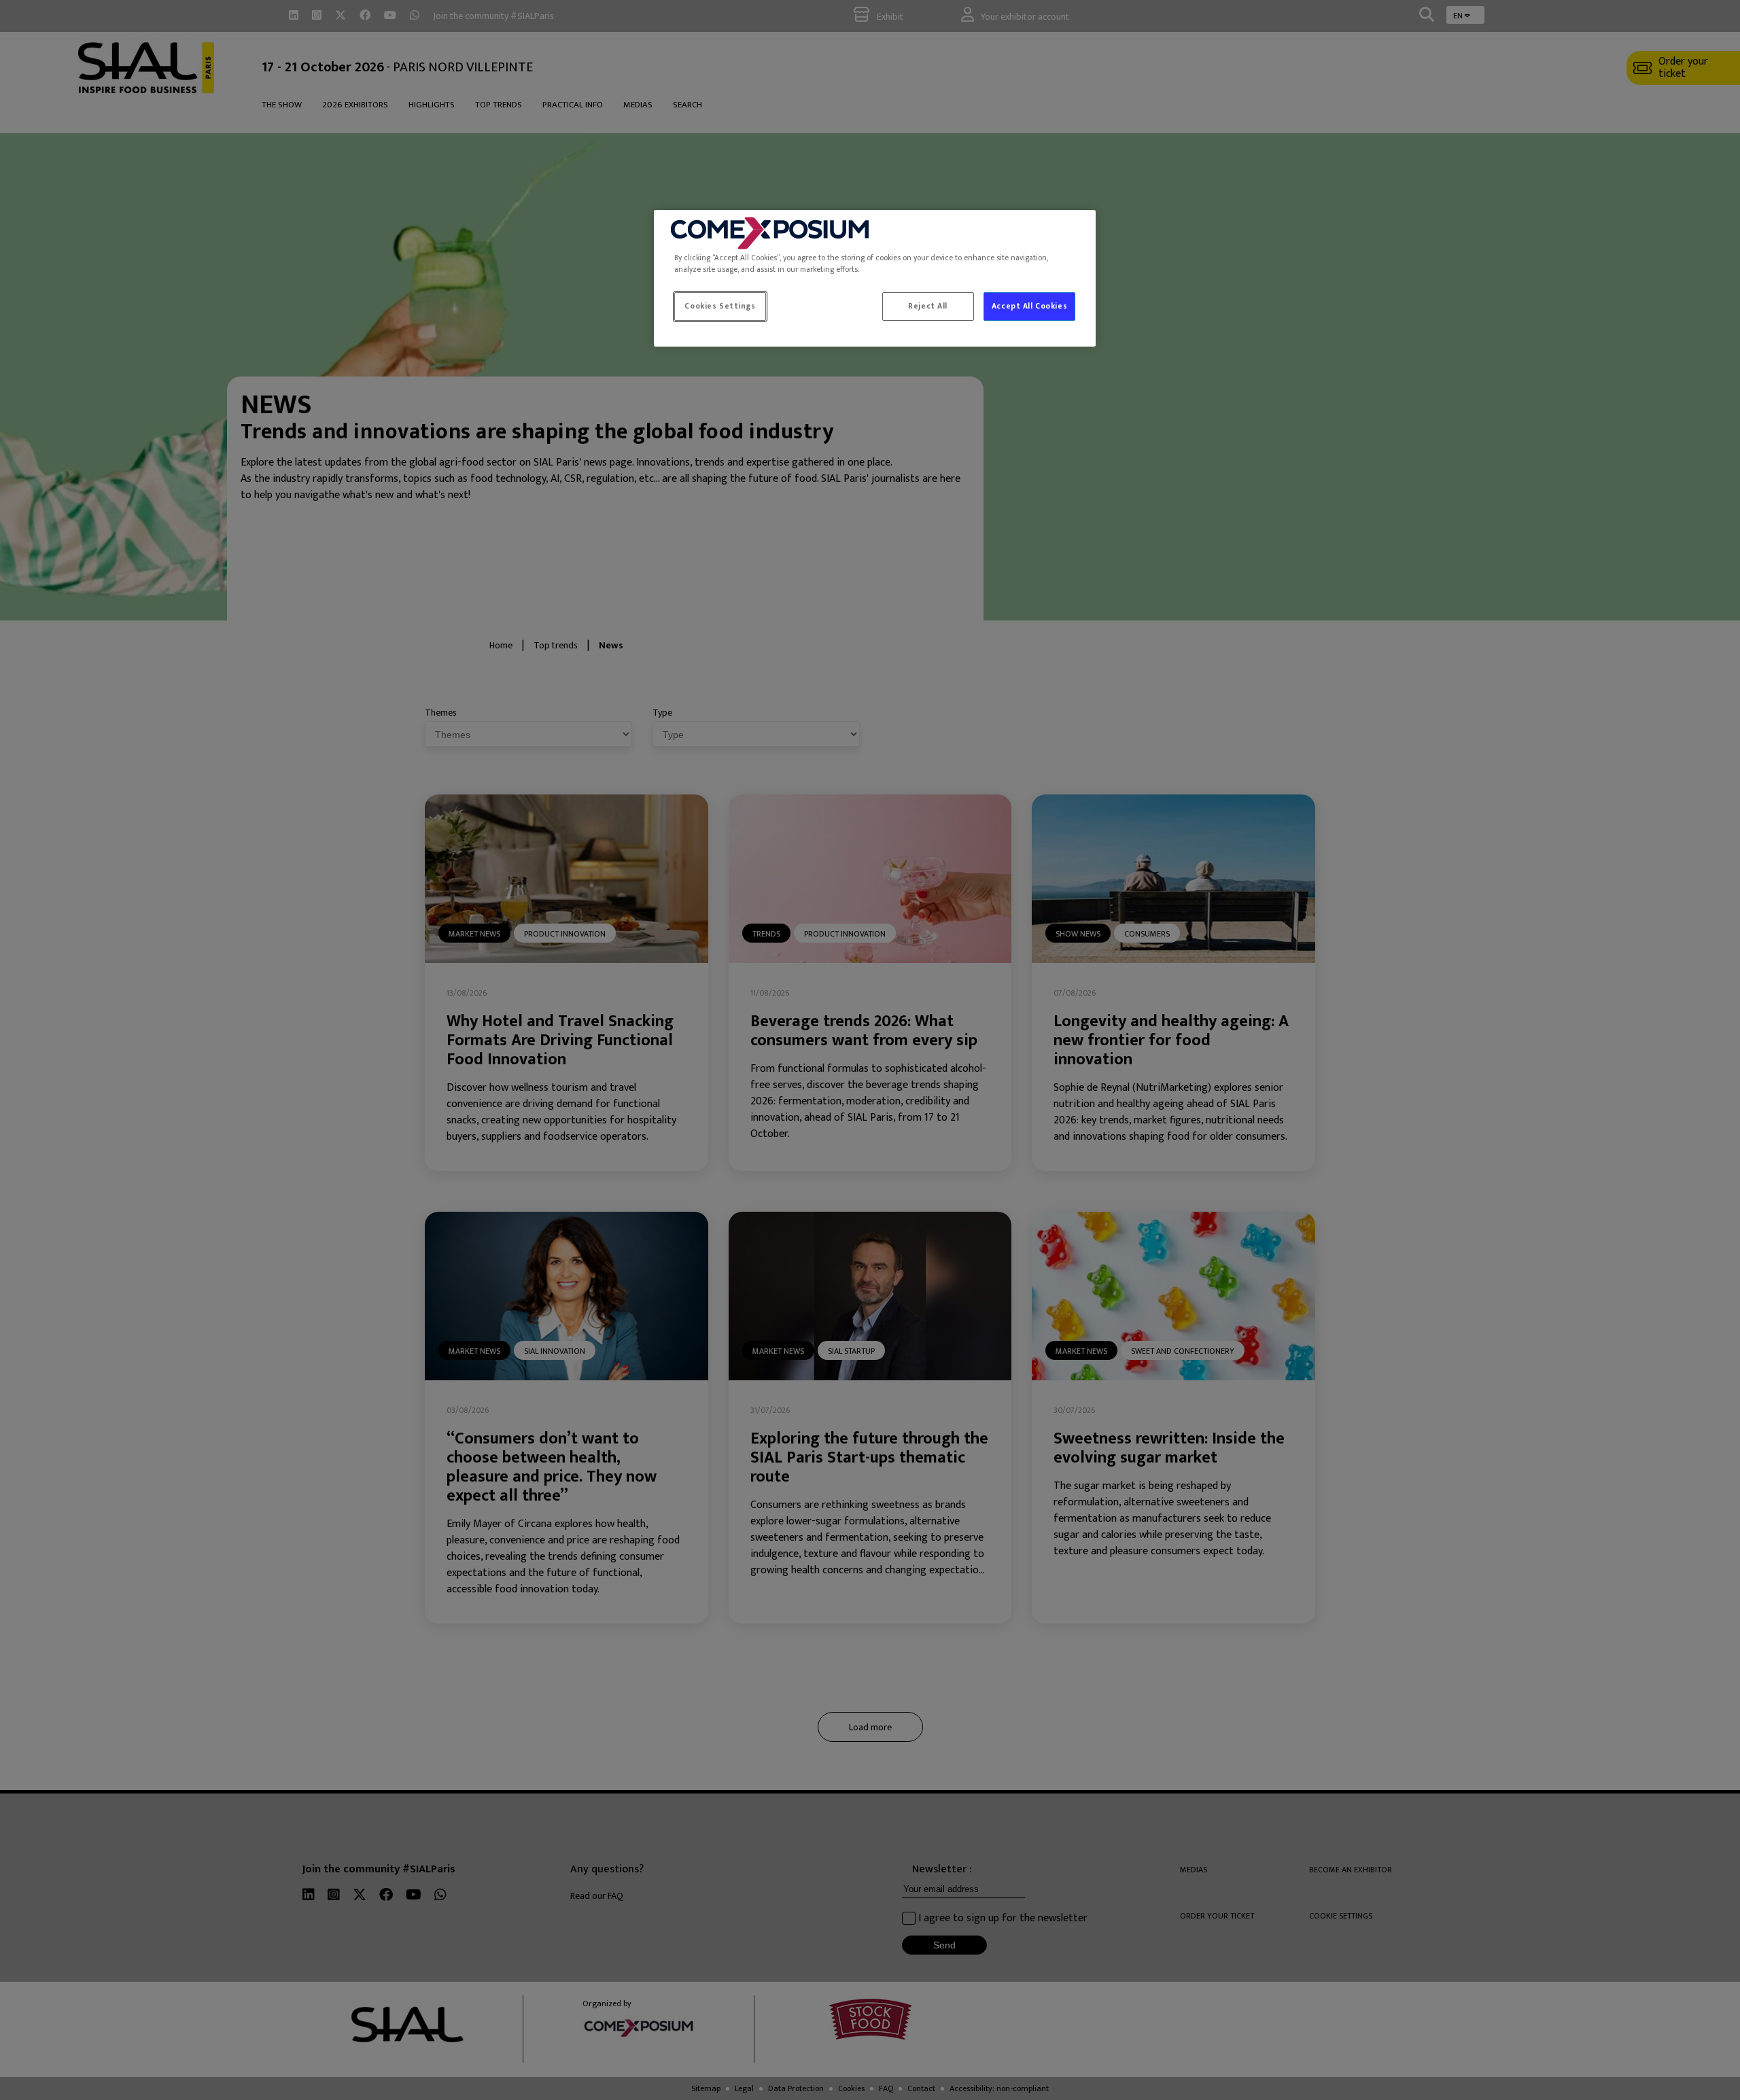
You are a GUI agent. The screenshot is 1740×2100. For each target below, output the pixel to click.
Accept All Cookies (1029, 306)
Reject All (928, 306)
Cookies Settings (720, 306)
